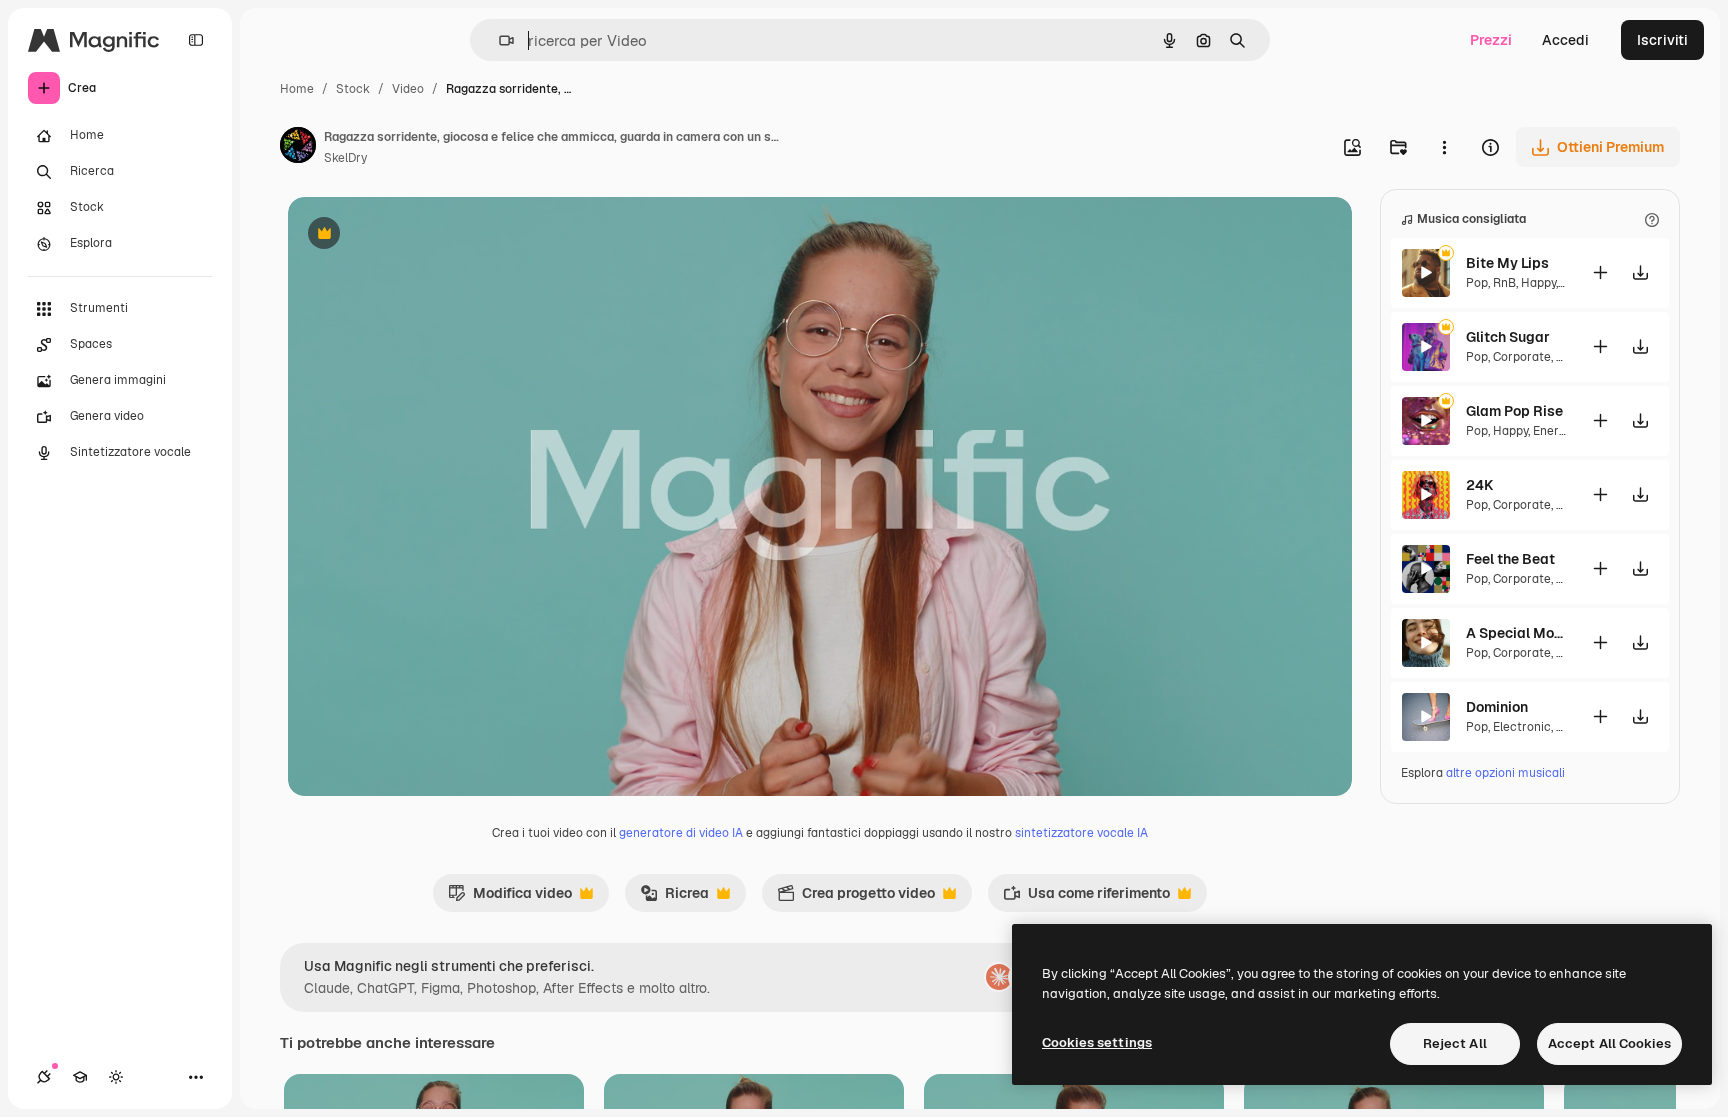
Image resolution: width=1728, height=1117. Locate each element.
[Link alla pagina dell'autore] (298, 148)
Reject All (1455, 1043)
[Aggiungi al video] (1600, 272)
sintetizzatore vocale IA (1081, 833)
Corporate (1522, 357)
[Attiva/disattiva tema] (116, 1077)
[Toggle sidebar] (196, 40)
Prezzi (1491, 40)
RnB (1504, 283)
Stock (353, 89)
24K (1479, 485)
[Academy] (80, 1077)
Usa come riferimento (1086, 898)
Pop (1477, 283)
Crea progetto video (856, 898)
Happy (1538, 283)
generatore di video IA (681, 833)
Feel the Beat (1510, 559)
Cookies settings (1097, 1042)
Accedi (1565, 40)
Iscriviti (1662, 40)
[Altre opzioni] (1444, 147)
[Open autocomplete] (498, 40)
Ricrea (674, 898)
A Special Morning (1516, 633)
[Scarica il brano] (1640, 272)
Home (297, 89)
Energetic (1560, 431)
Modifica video (510, 898)
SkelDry (345, 158)
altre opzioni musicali (1505, 773)
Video (408, 89)
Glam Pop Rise (1514, 411)
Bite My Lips (1507, 263)
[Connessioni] (44, 1077)
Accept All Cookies (1609, 1043)
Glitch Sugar (1508, 337)
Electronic (1522, 727)
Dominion (1497, 707)
